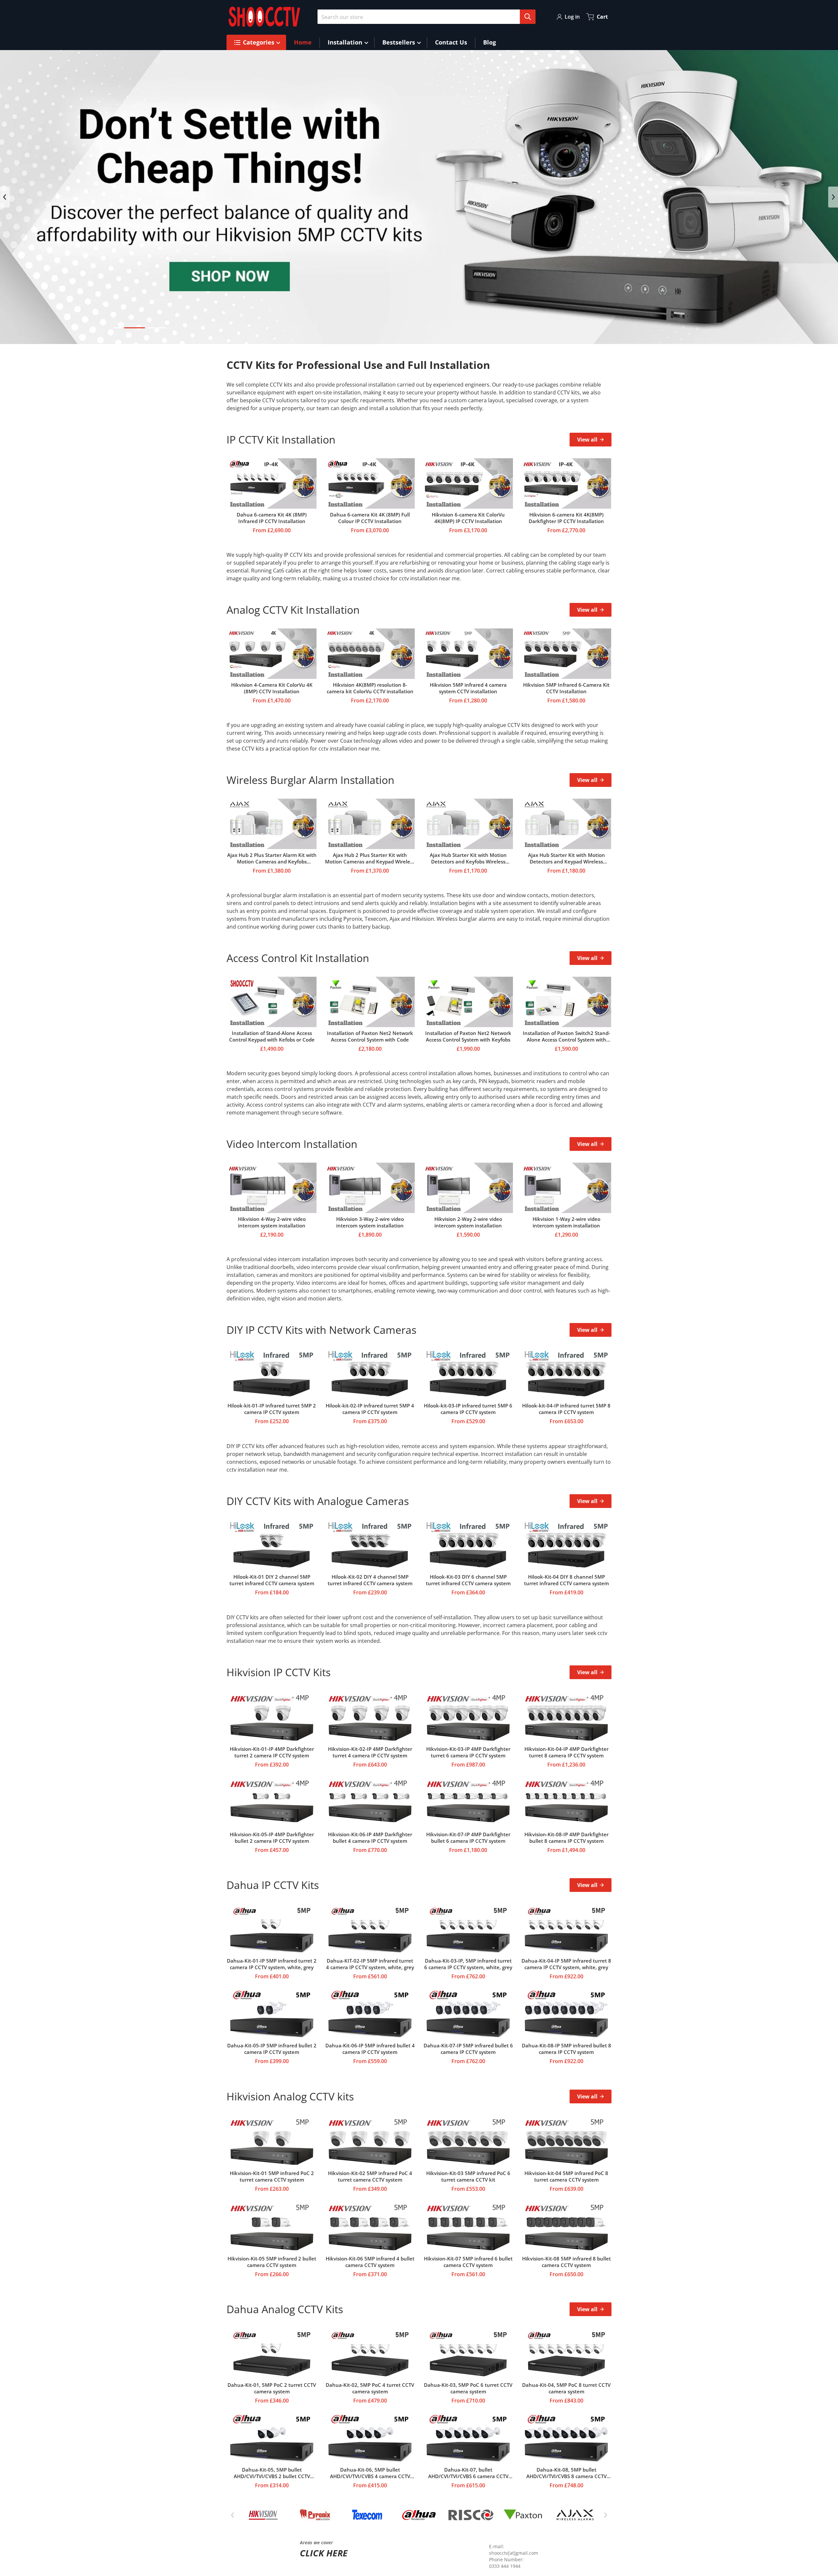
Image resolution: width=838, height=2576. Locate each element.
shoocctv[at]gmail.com (514, 2553)
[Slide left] (5, 197)
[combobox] (424, 17)
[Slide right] (833, 197)
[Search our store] (528, 17)
